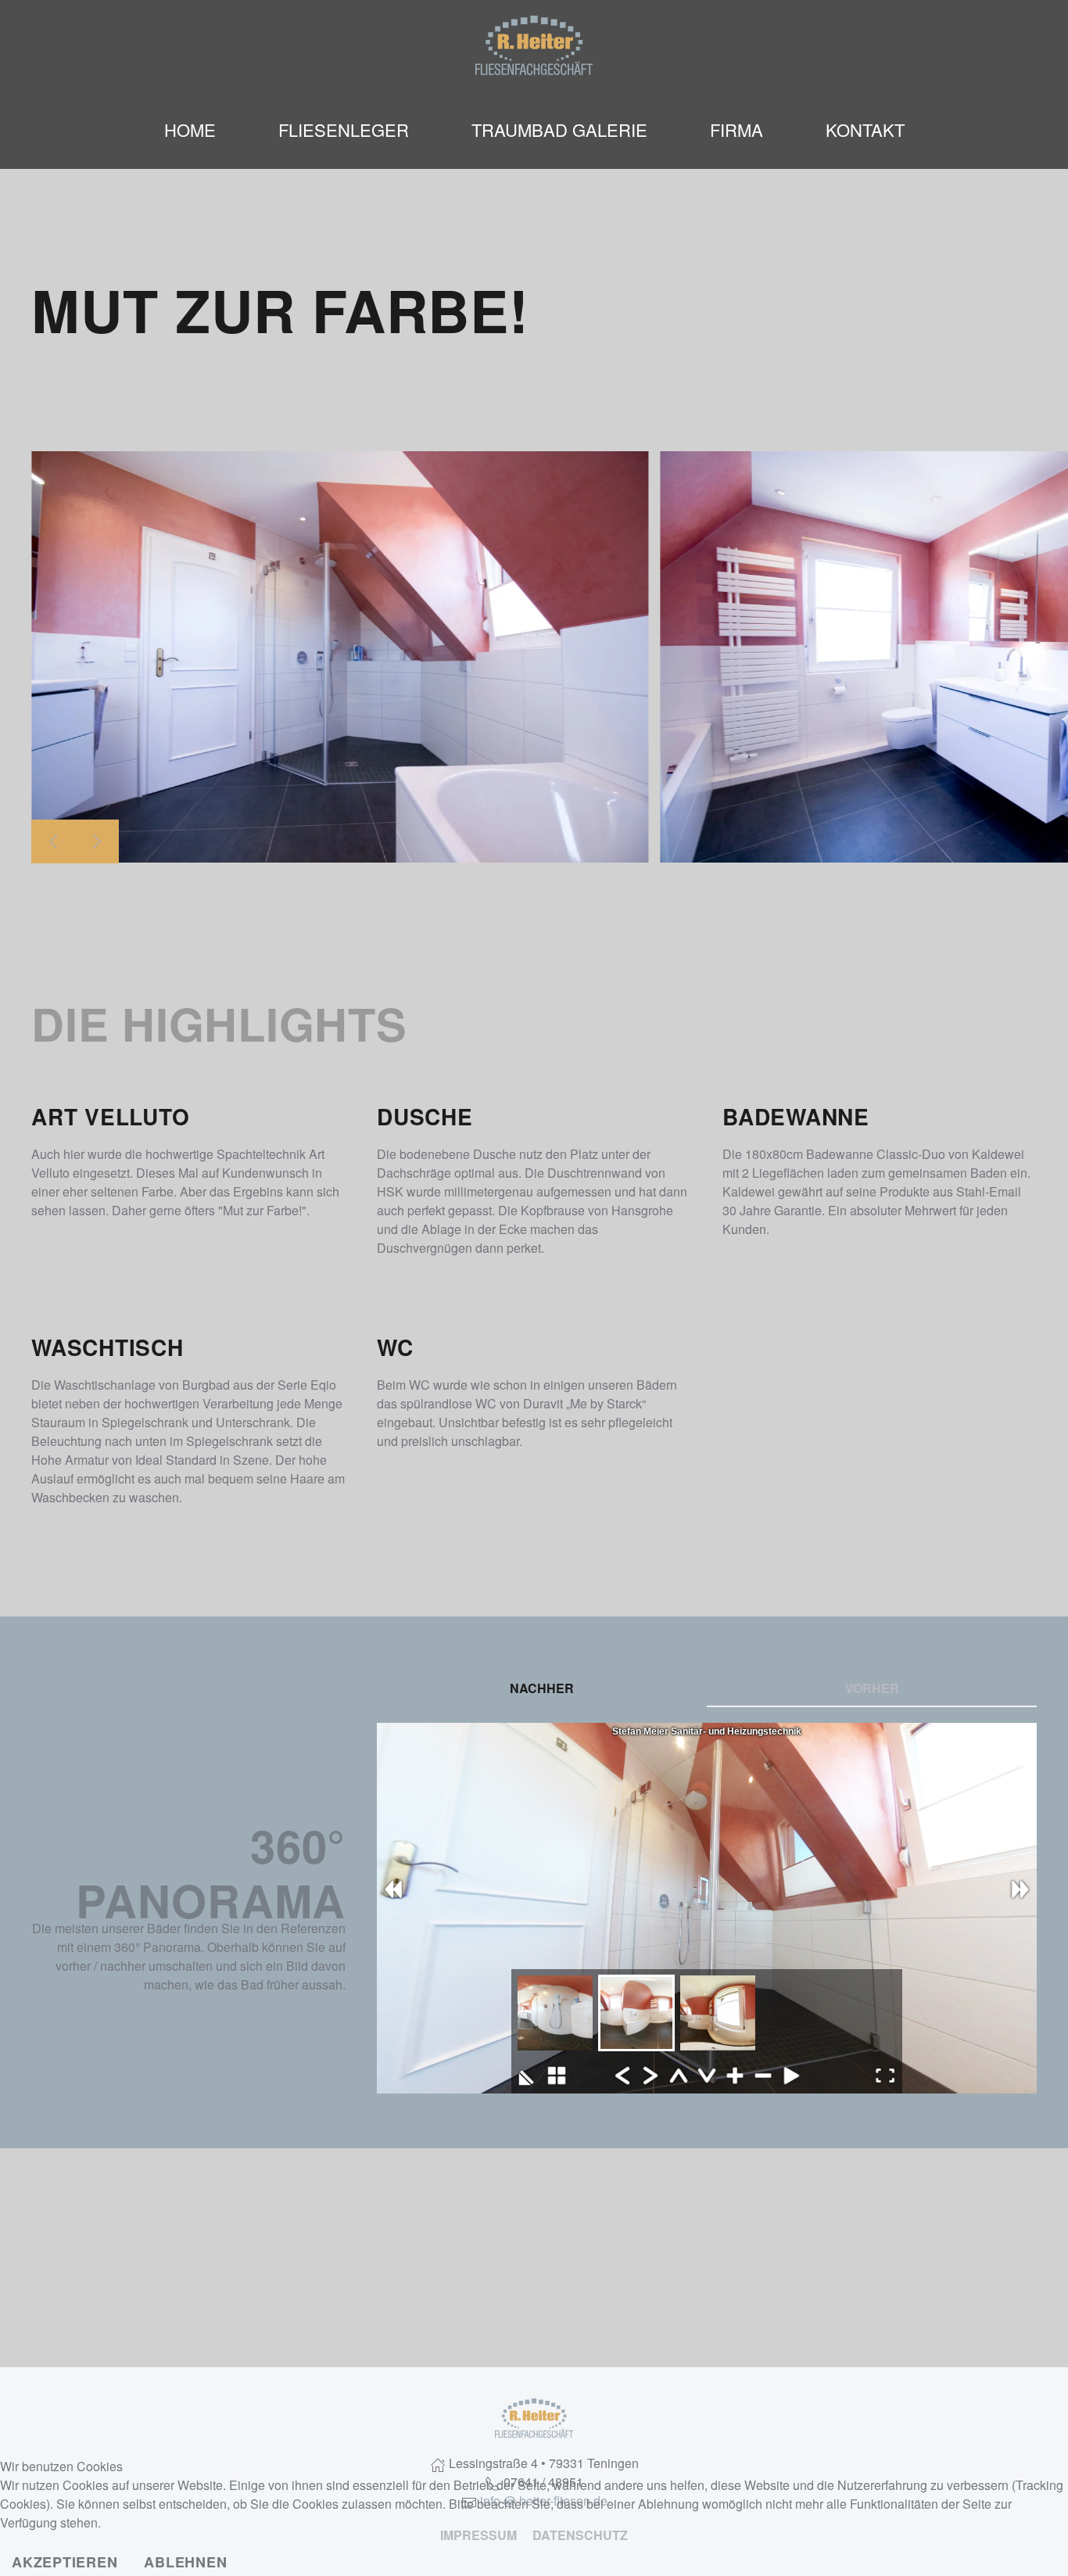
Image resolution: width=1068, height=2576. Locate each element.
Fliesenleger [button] (344, 129)
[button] (53, 841)
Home (190, 129)
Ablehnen (185, 2562)
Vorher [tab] (872, 1688)
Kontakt (865, 129)
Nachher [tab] (542, 1688)
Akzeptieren (65, 2562)
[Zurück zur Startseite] (534, 45)
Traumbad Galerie (559, 129)
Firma (736, 129)
